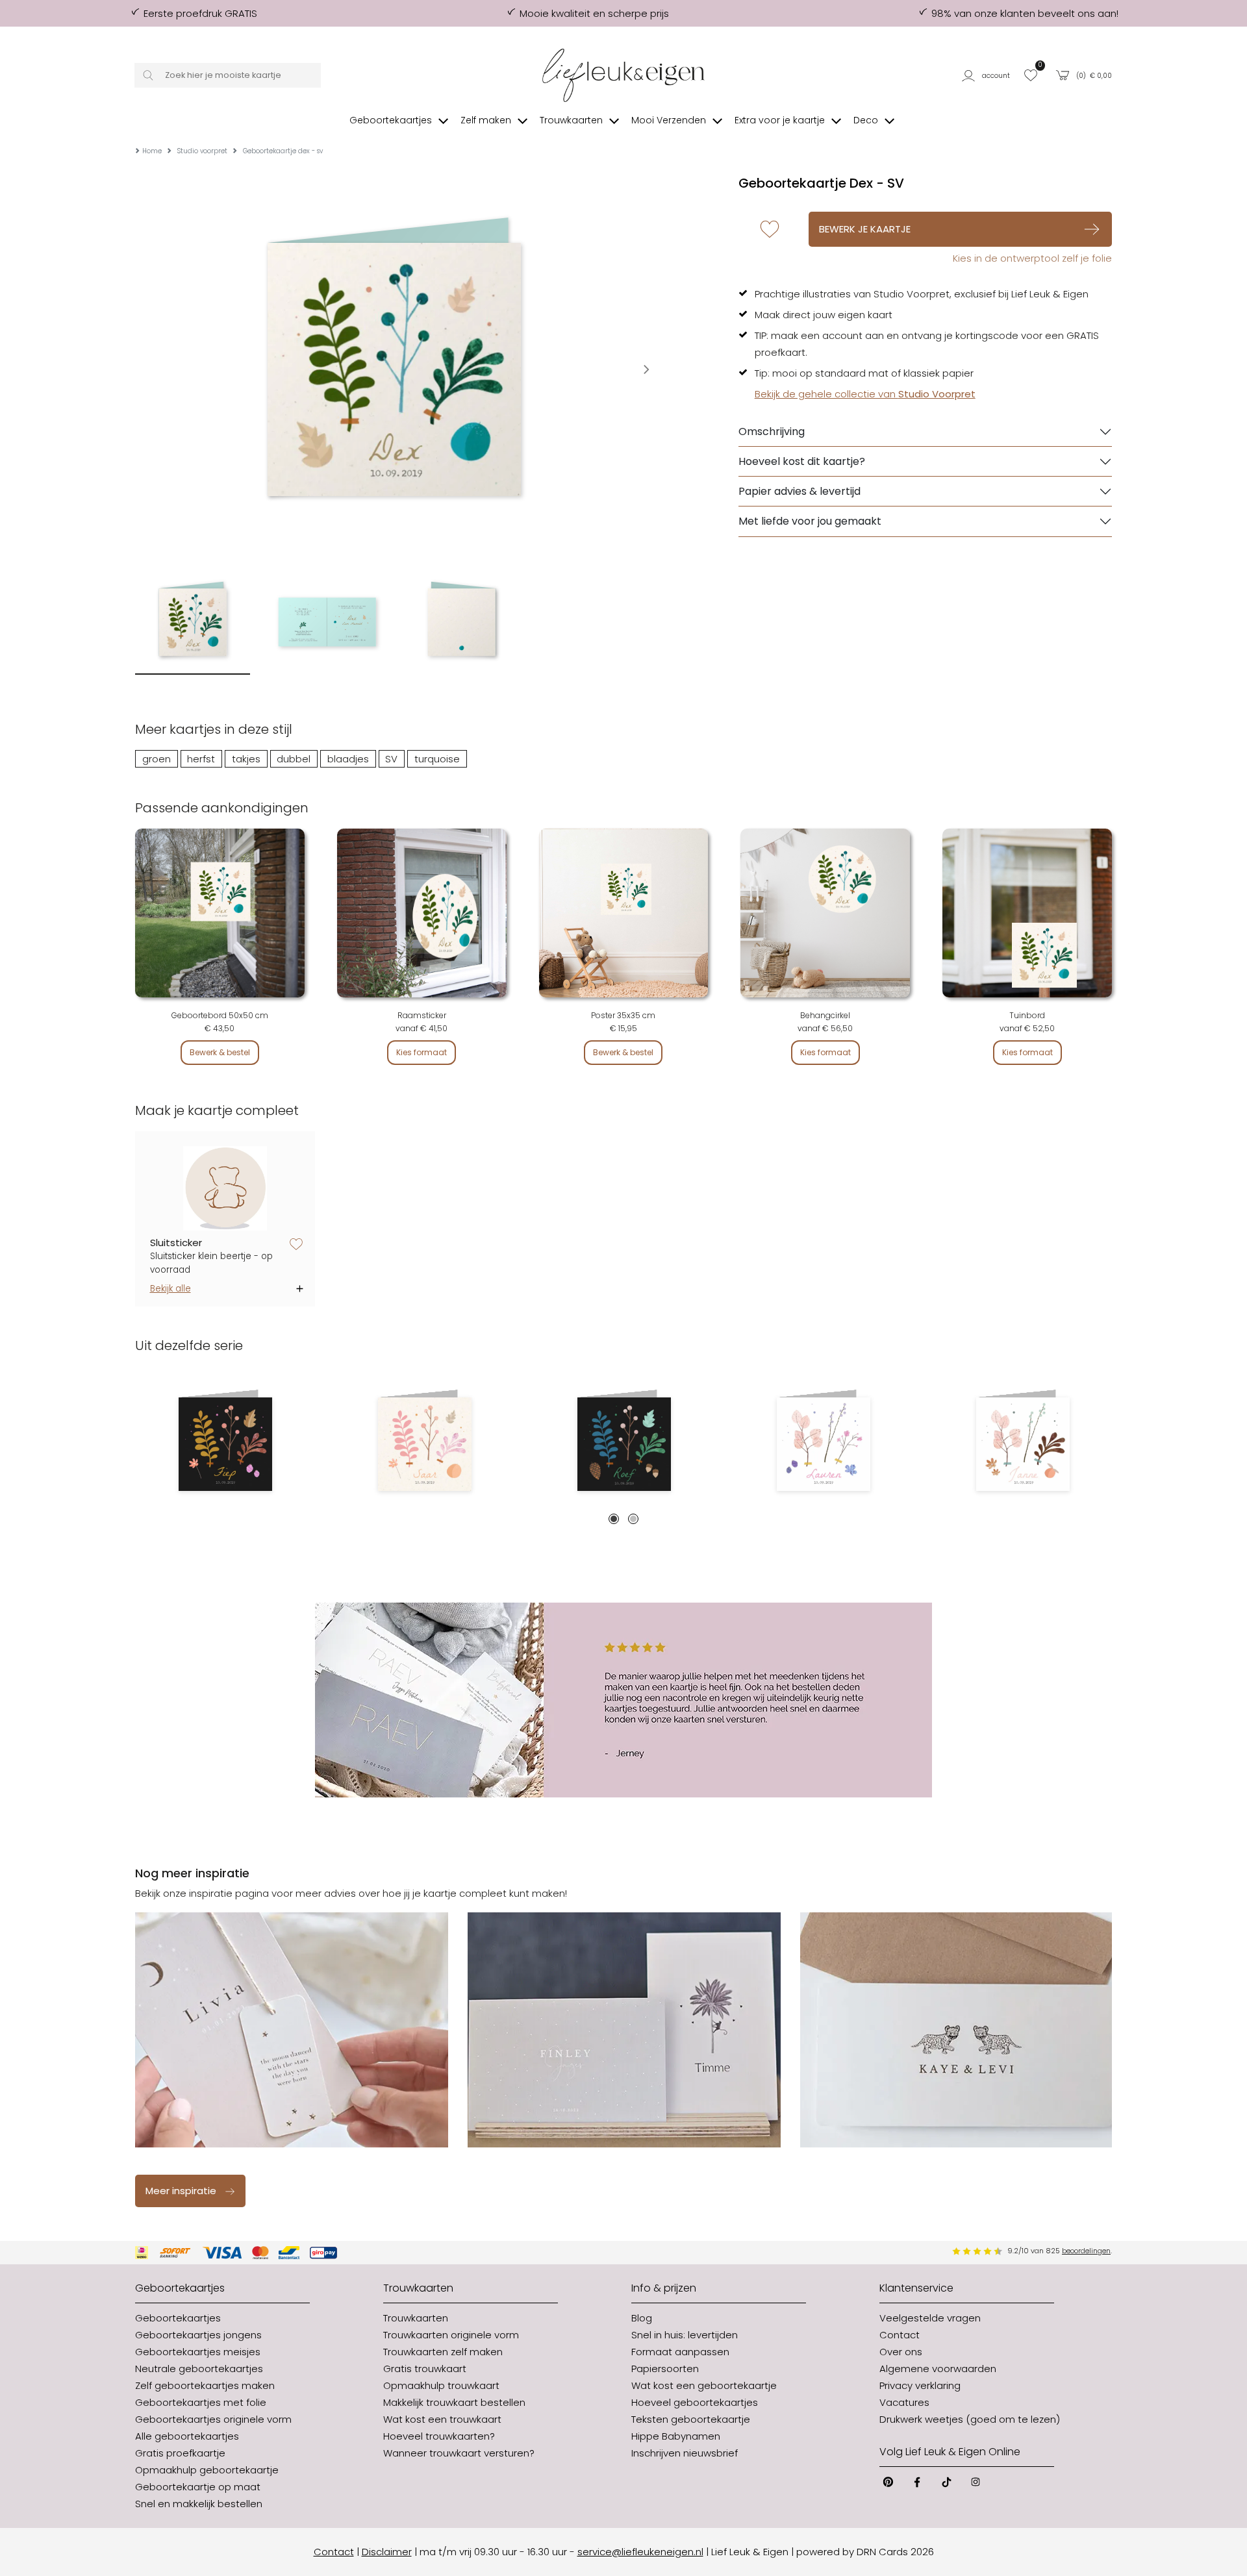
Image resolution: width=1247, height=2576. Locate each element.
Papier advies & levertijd (800, 491)
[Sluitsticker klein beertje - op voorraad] (225, 1189)
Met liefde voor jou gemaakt (810, 521)
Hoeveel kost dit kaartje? (802, 461)
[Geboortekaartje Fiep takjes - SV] (225, 1444)
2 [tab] (633, 1519)
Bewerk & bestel (220, 1052)
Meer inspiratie (181, 2191)
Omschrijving (772, 431)
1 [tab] (614, 1519)
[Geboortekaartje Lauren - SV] (823, 1444)
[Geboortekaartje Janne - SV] (1023, 1444)
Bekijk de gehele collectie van (865, 394)
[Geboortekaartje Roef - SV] (624, 1444)
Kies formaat (422, 1052)
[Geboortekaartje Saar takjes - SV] (424, 1444)
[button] (988, 75)
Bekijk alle (170, 1289)
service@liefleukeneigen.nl (640, 2552)
